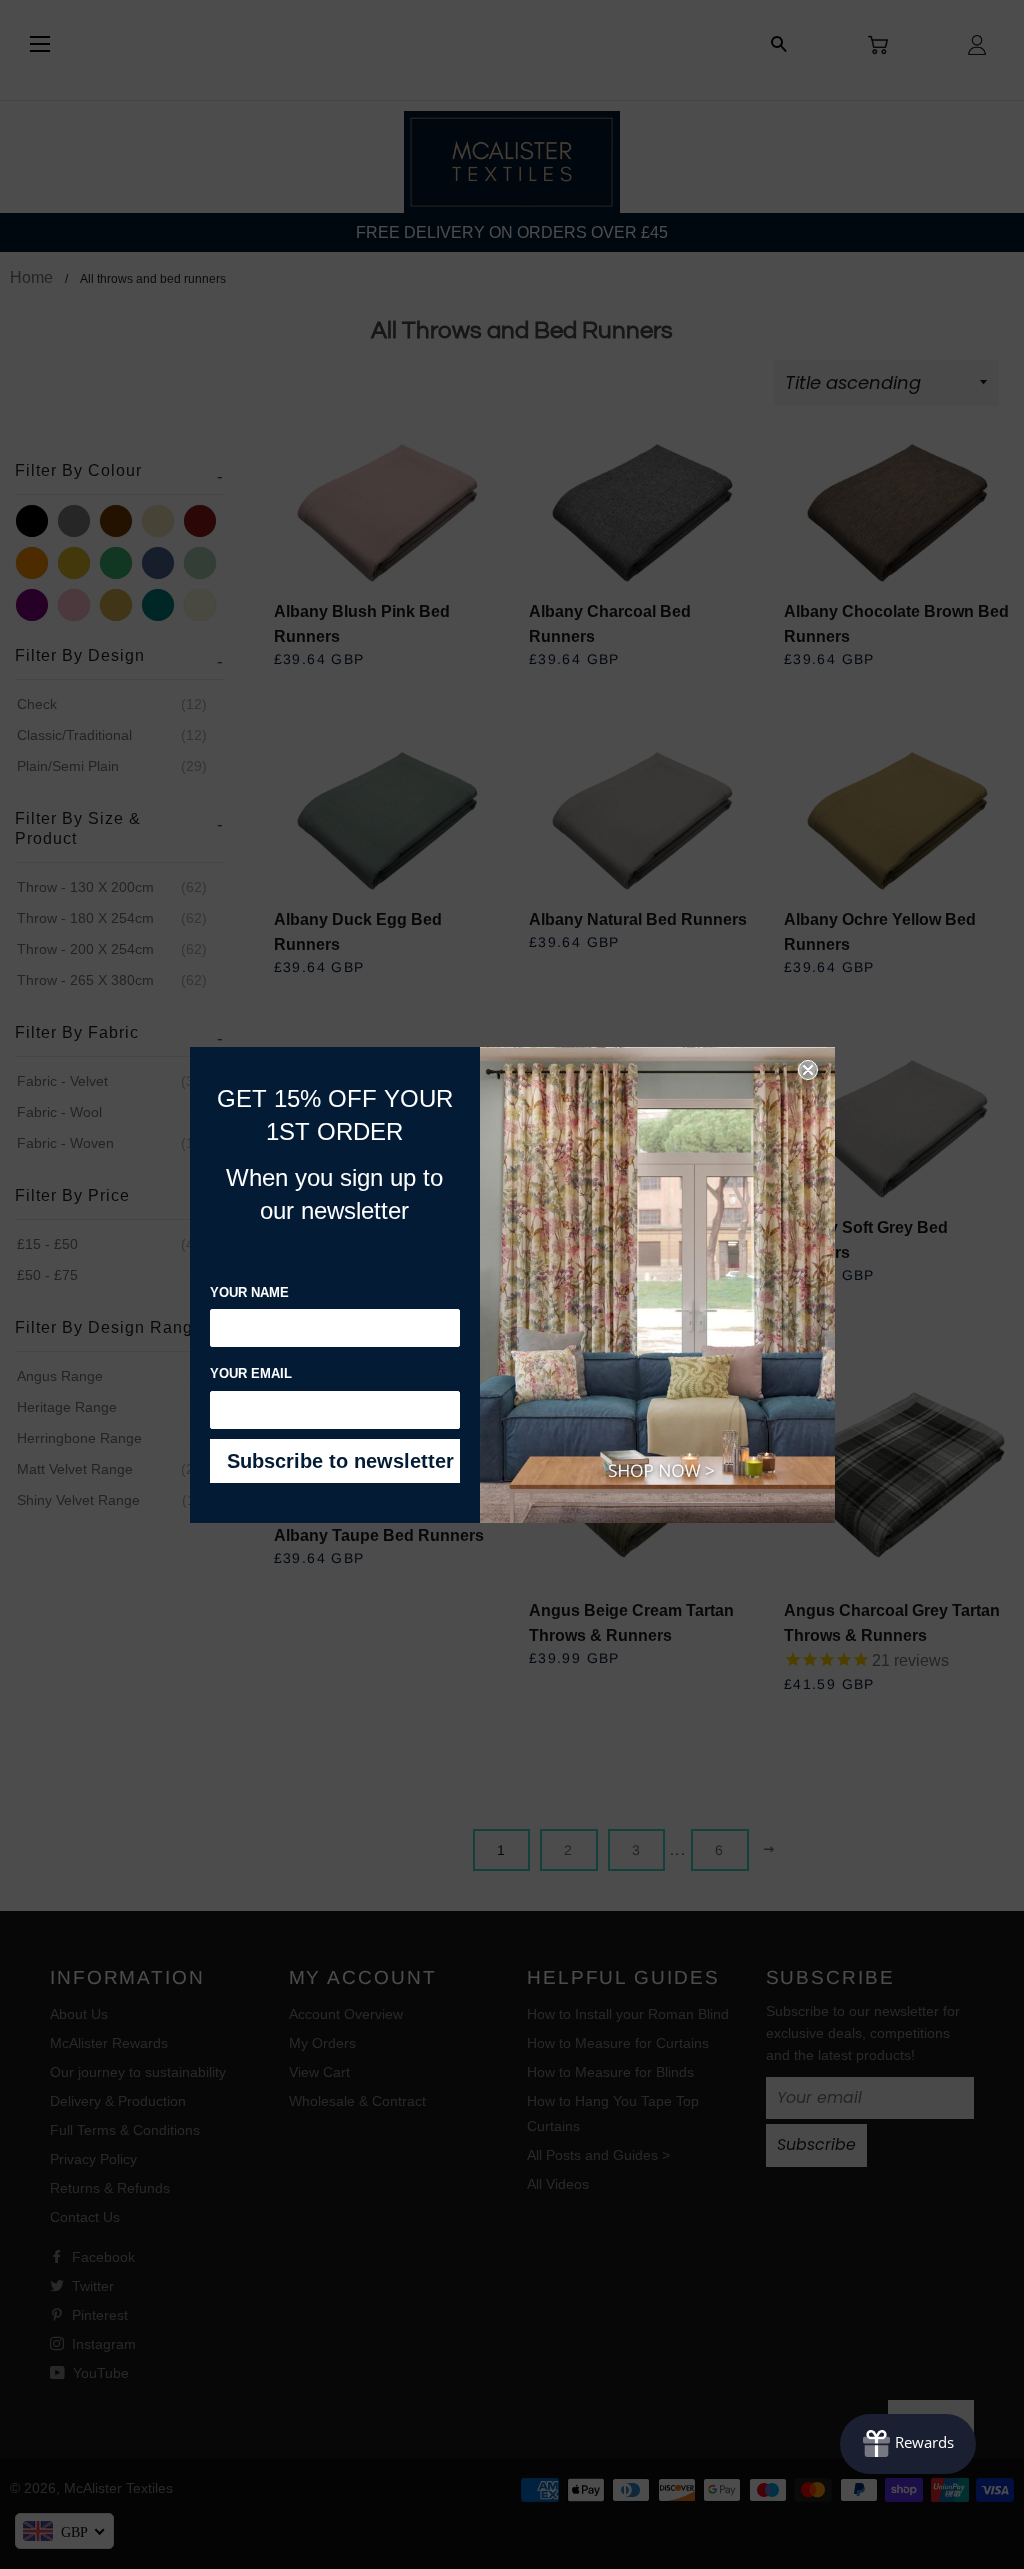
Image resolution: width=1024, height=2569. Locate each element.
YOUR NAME (249, 1292)
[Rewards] (908, 2444)
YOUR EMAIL (251, 1373)
